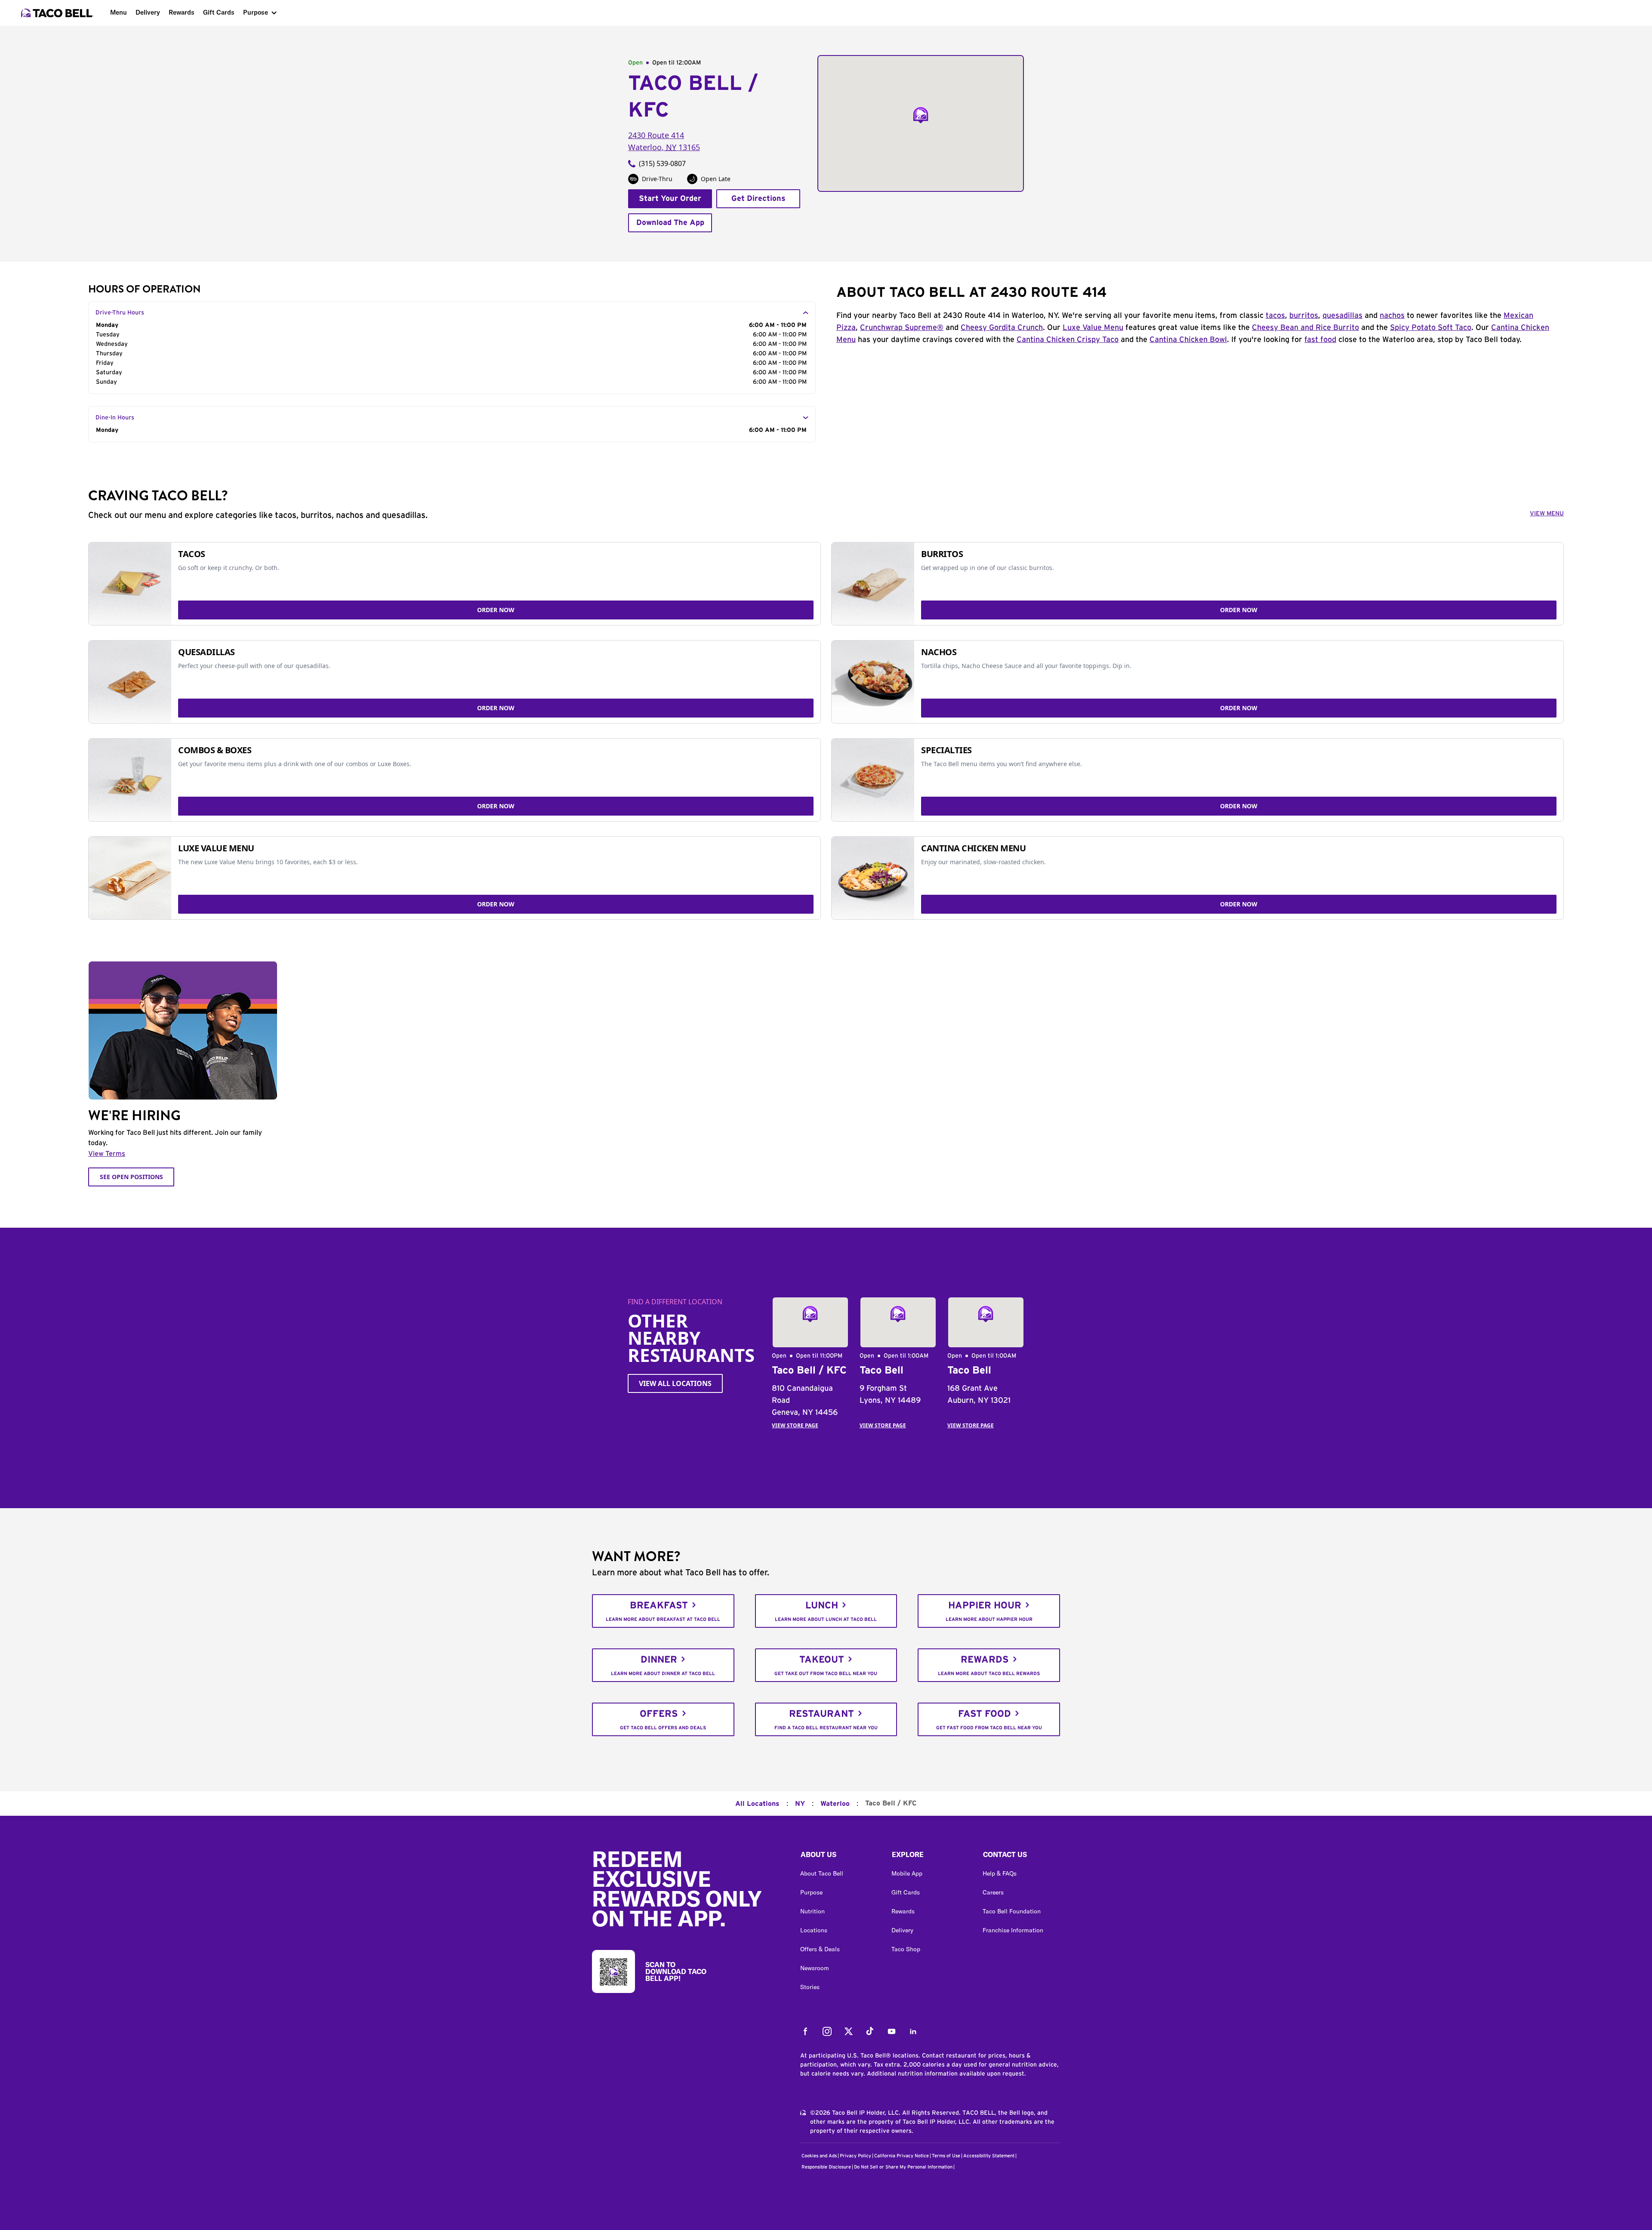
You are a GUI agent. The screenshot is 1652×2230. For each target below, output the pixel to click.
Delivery (148, 12)
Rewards (182, 12)
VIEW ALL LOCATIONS (675, 1383)
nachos (1392, 316)
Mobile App (907, 1873)
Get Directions (758, 199)
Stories (810, 1987)
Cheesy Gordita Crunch (1002, 328)
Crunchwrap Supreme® (902, 328)
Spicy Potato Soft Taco (1431, 328)
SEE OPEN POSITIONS (131, 1177)
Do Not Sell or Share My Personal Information (903, 2167)
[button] (839, 1857)
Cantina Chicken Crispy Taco (1068, 340)
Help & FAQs (1000, 1873)
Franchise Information (1013, 1930)
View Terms (107, 1154)
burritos (1304, 316)
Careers (993, 1892)
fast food (1320, 340)
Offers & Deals (820, 1949)
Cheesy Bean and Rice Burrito (1305, 328)
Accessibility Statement (989, 2156)
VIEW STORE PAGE (795, 1425)
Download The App (670, 223)
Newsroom (815, 1968)
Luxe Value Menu (1093, 328)
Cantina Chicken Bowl (1188, 340)
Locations (814, 1930)
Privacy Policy (855, 2156)
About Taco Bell (822, 1873)
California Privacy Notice (902, 2156)
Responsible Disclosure (826, 2167)
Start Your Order (670, 199)
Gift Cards (219, 12)
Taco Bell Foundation (1012, 1911)
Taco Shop (906, 1949)
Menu (119, 12)
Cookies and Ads (819, 2156)
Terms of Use (946, 2156)
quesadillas (1342, 316)
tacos (1275, 316)
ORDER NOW (496, 610)
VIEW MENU (1547, 514)
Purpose (256, 12)
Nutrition (812, 1911)
